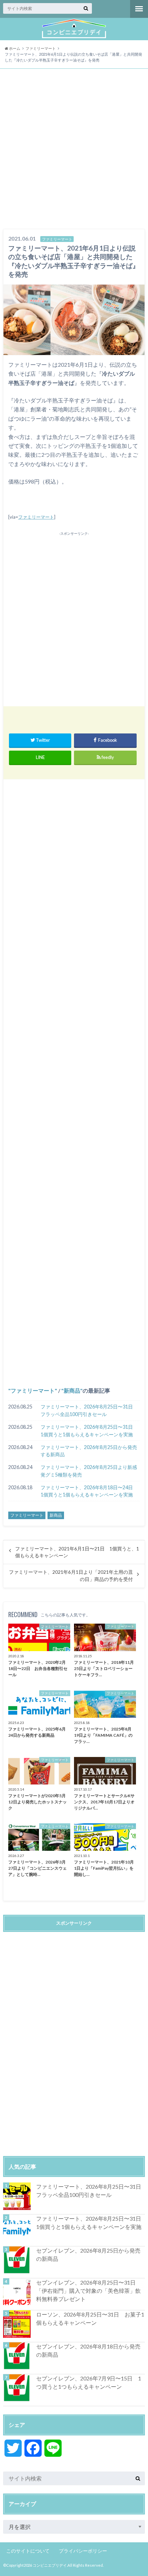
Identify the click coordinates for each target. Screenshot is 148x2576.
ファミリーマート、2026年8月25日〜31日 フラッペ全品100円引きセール (89, 1410)
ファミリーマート (36, 517)
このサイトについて (28, 2551)
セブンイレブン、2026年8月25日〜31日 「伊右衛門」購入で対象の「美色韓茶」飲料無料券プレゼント (89, 2291)
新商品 (72, 1390)
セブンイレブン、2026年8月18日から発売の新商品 (88, 2350)
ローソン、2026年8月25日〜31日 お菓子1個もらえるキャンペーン (90, 2318)
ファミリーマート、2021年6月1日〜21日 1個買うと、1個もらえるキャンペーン (77, 1552)
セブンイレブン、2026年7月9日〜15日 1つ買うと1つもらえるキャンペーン (89, 2382)
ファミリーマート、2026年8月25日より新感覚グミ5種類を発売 (89, 1471)
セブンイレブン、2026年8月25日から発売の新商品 (88, 2254)
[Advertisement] (74, 150)
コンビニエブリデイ (50, 2565)
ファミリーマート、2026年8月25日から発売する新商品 (89, 1451)
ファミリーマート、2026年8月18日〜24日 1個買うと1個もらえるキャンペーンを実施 (89, 1491)
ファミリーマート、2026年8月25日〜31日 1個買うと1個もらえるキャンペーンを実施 (89, 1431)
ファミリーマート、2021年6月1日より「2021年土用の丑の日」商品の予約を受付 (71, 1576)
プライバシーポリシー (83, 2551)
